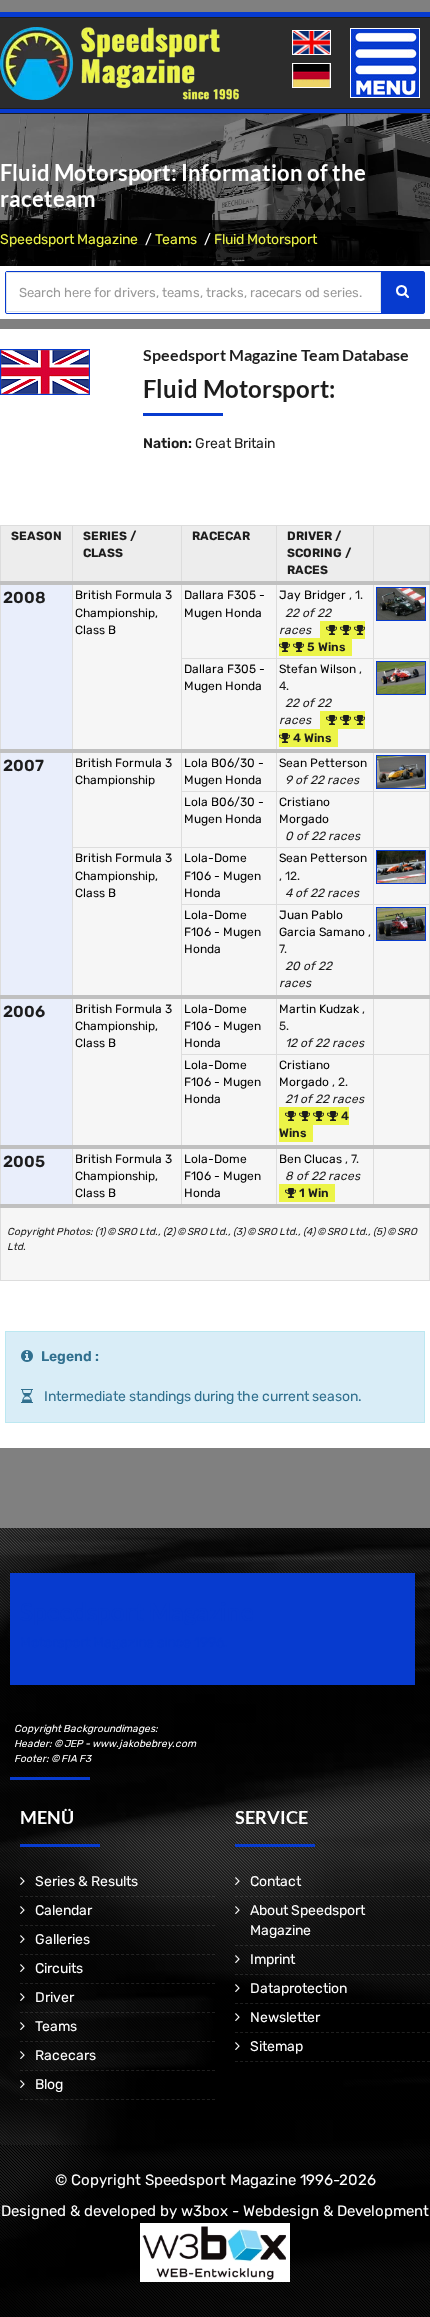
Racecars (65, 2055)
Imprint (272, 1959)
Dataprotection (298, 1988)
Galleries (62, 1939)
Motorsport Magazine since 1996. (124, 1642)
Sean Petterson (323, 763)
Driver (54, 1997)
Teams (176, 239)
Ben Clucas (312, 1159)
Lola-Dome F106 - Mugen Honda (222, 875)
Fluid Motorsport (265, 239)
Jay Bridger (314, 595)
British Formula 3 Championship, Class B (123, 612)
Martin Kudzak (320, 1009)
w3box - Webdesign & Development (305, 2211)
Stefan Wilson (319, 669)
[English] (313, 43)
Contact (275, 1881)
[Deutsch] (313, 76)
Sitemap (276, 2046)
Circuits (59, 1968)
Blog (49, 2084)
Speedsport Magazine (69, 239)
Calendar (63, 1910)
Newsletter (285, 2017)
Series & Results (86, 1881)
